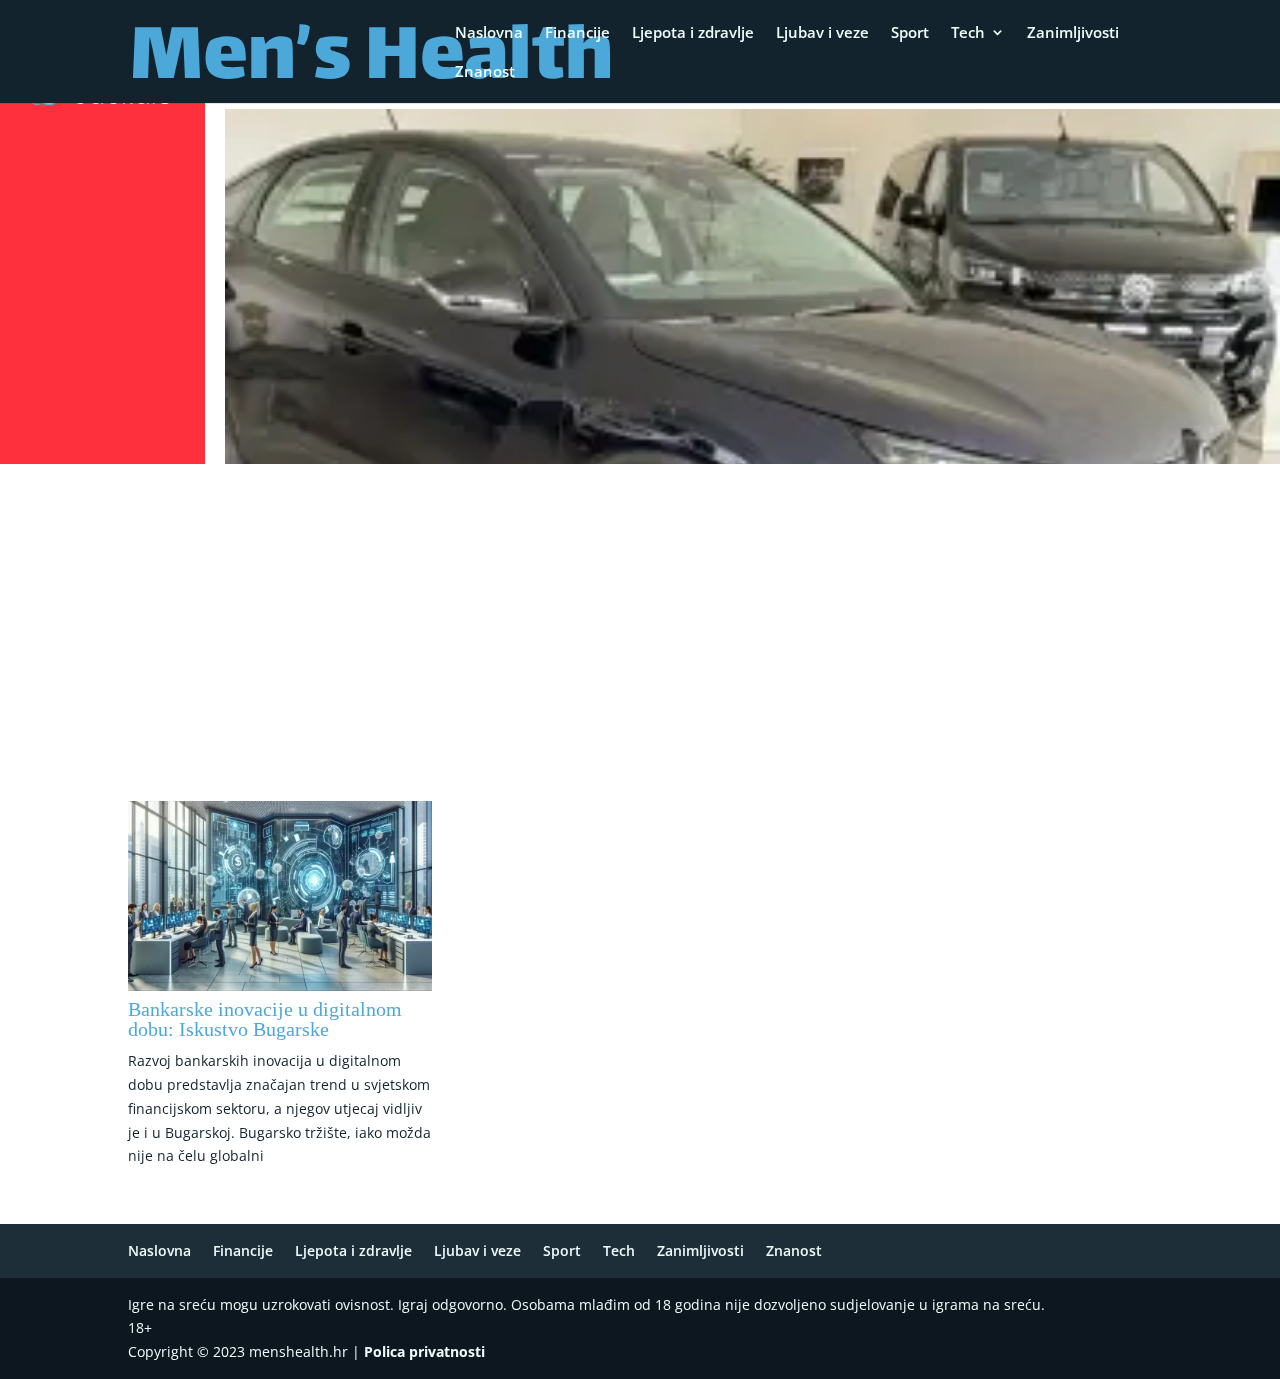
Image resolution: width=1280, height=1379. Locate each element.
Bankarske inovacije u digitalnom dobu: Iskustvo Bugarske (265, 1019)
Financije (577, 33)
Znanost (485, 72)
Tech (968, 33)
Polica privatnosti (424, 1351)
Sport (910, 33)
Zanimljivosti (1073, 33)
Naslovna (489, 33)
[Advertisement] (640, 621)
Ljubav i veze (822, 33)
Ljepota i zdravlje (693, 33)
